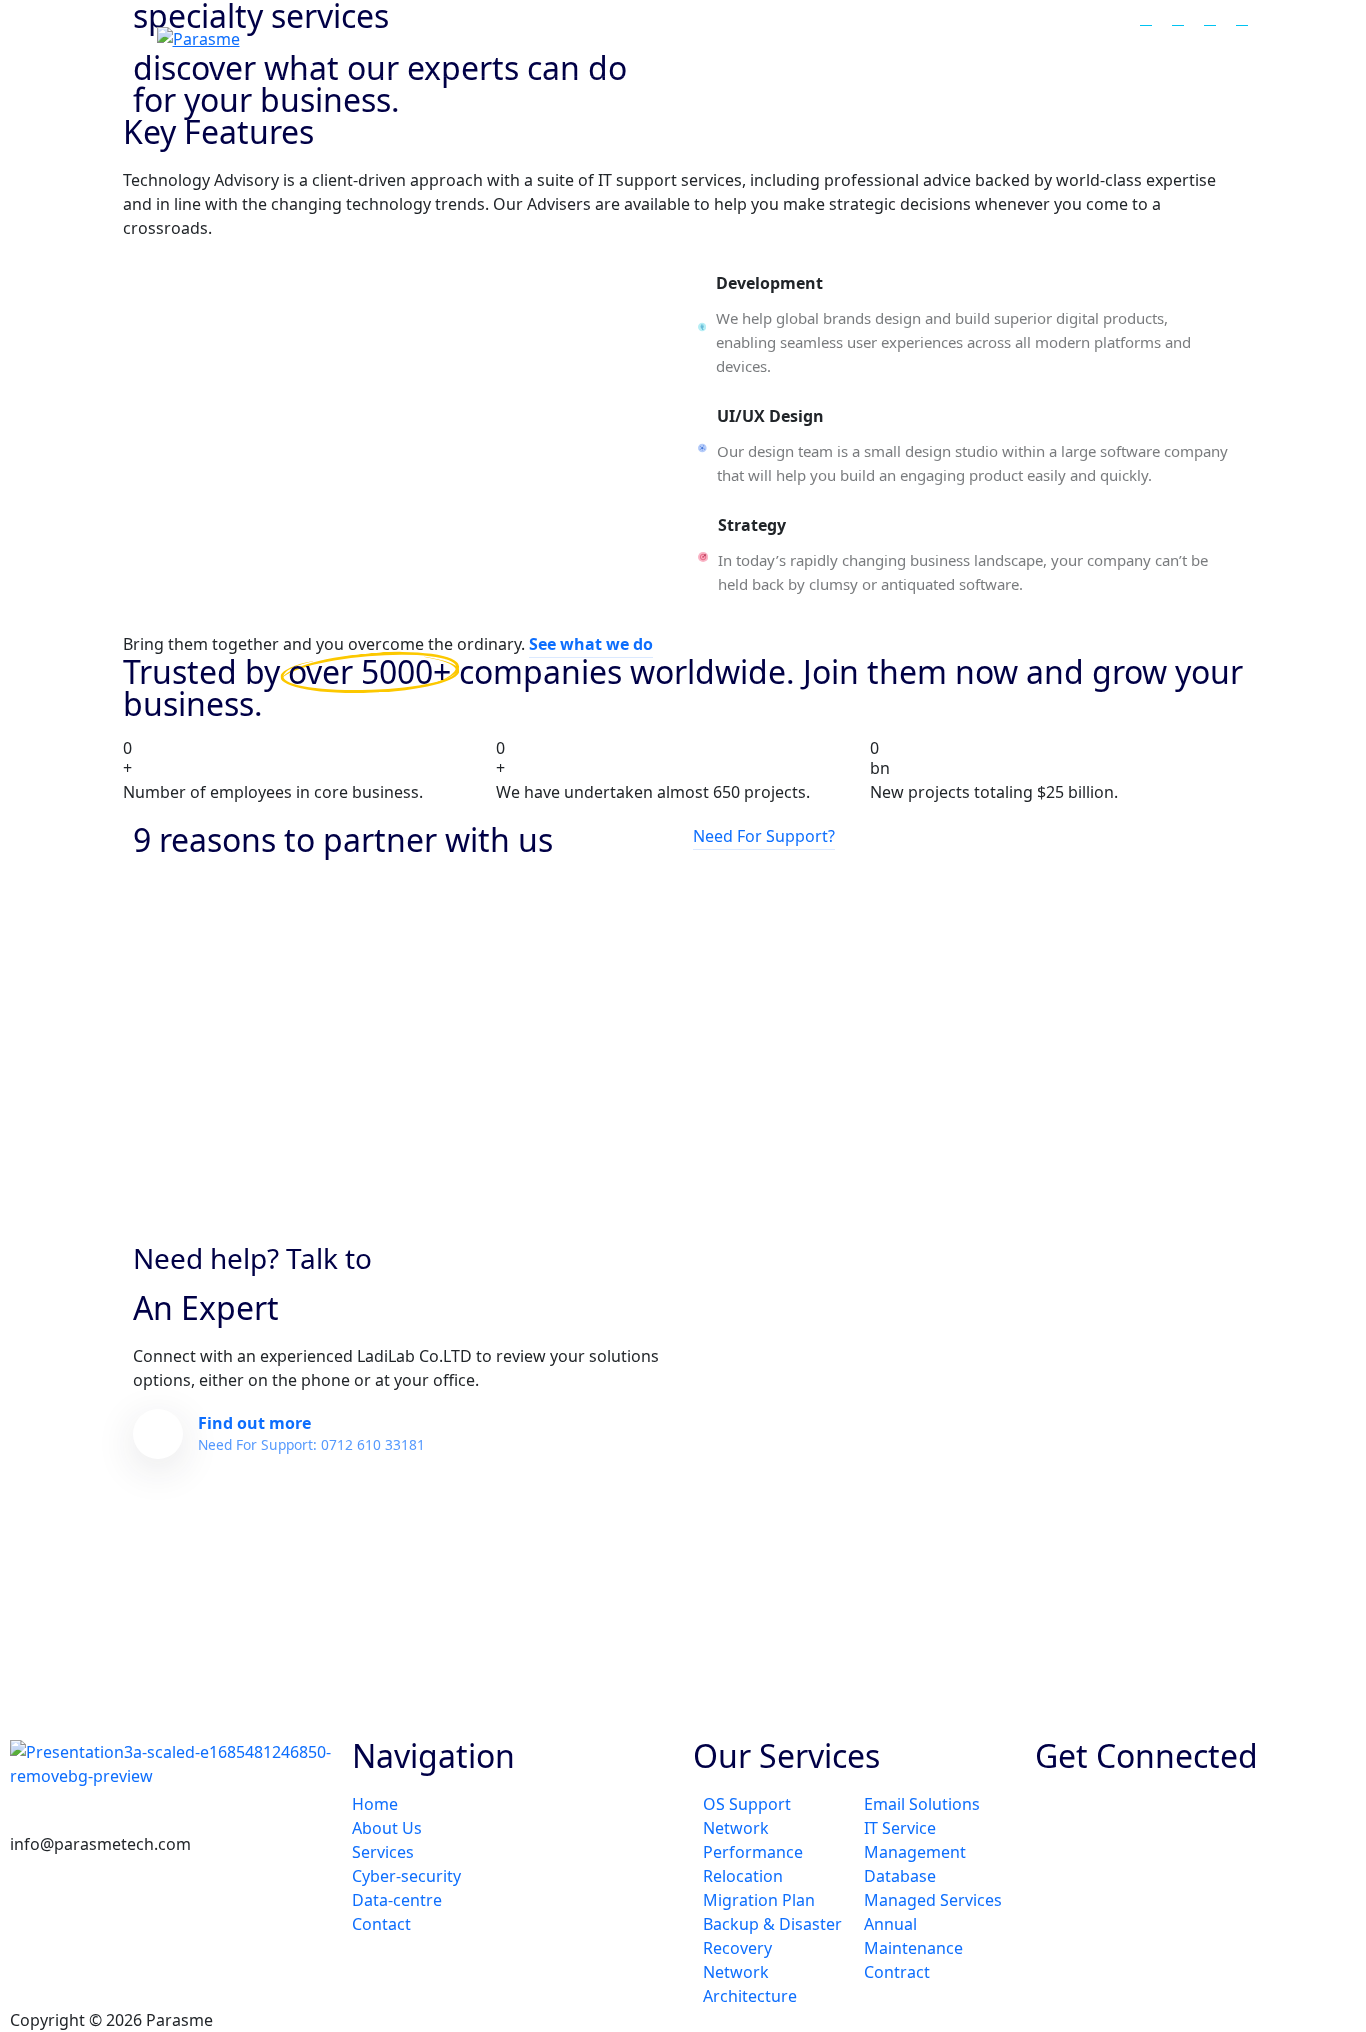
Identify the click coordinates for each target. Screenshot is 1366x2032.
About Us (721, 37)
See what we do (591, 644)
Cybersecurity (940, 37)
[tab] (963, 326)
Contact (1180, 37)
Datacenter (1072, 37)
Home (630, 37)
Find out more (311, 1433)
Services (821, 37)
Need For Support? (764, 836)
